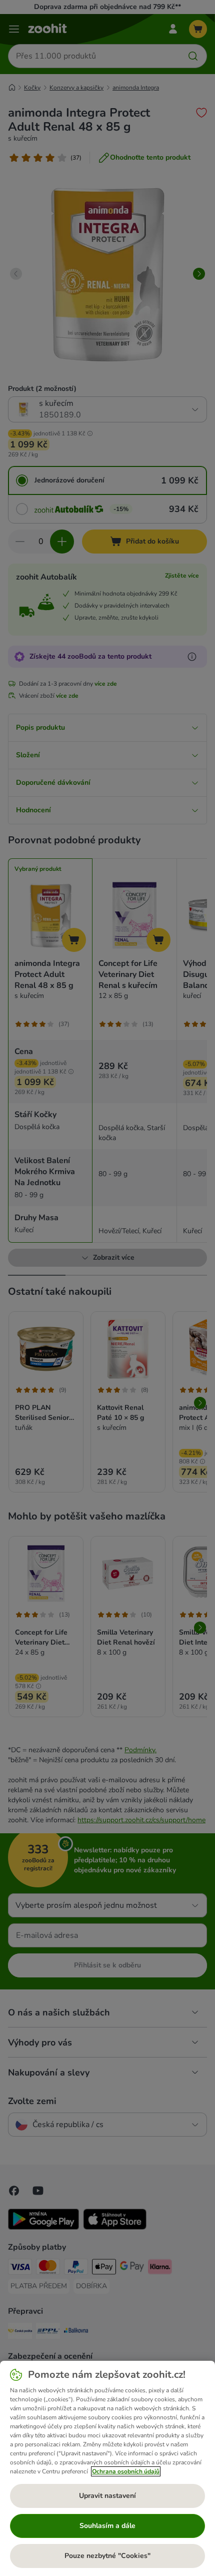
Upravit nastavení (107, 2496)
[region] (107, 2468)
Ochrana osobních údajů (126, 2471)
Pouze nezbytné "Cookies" (107, 2556)
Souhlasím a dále (107, 2526)
